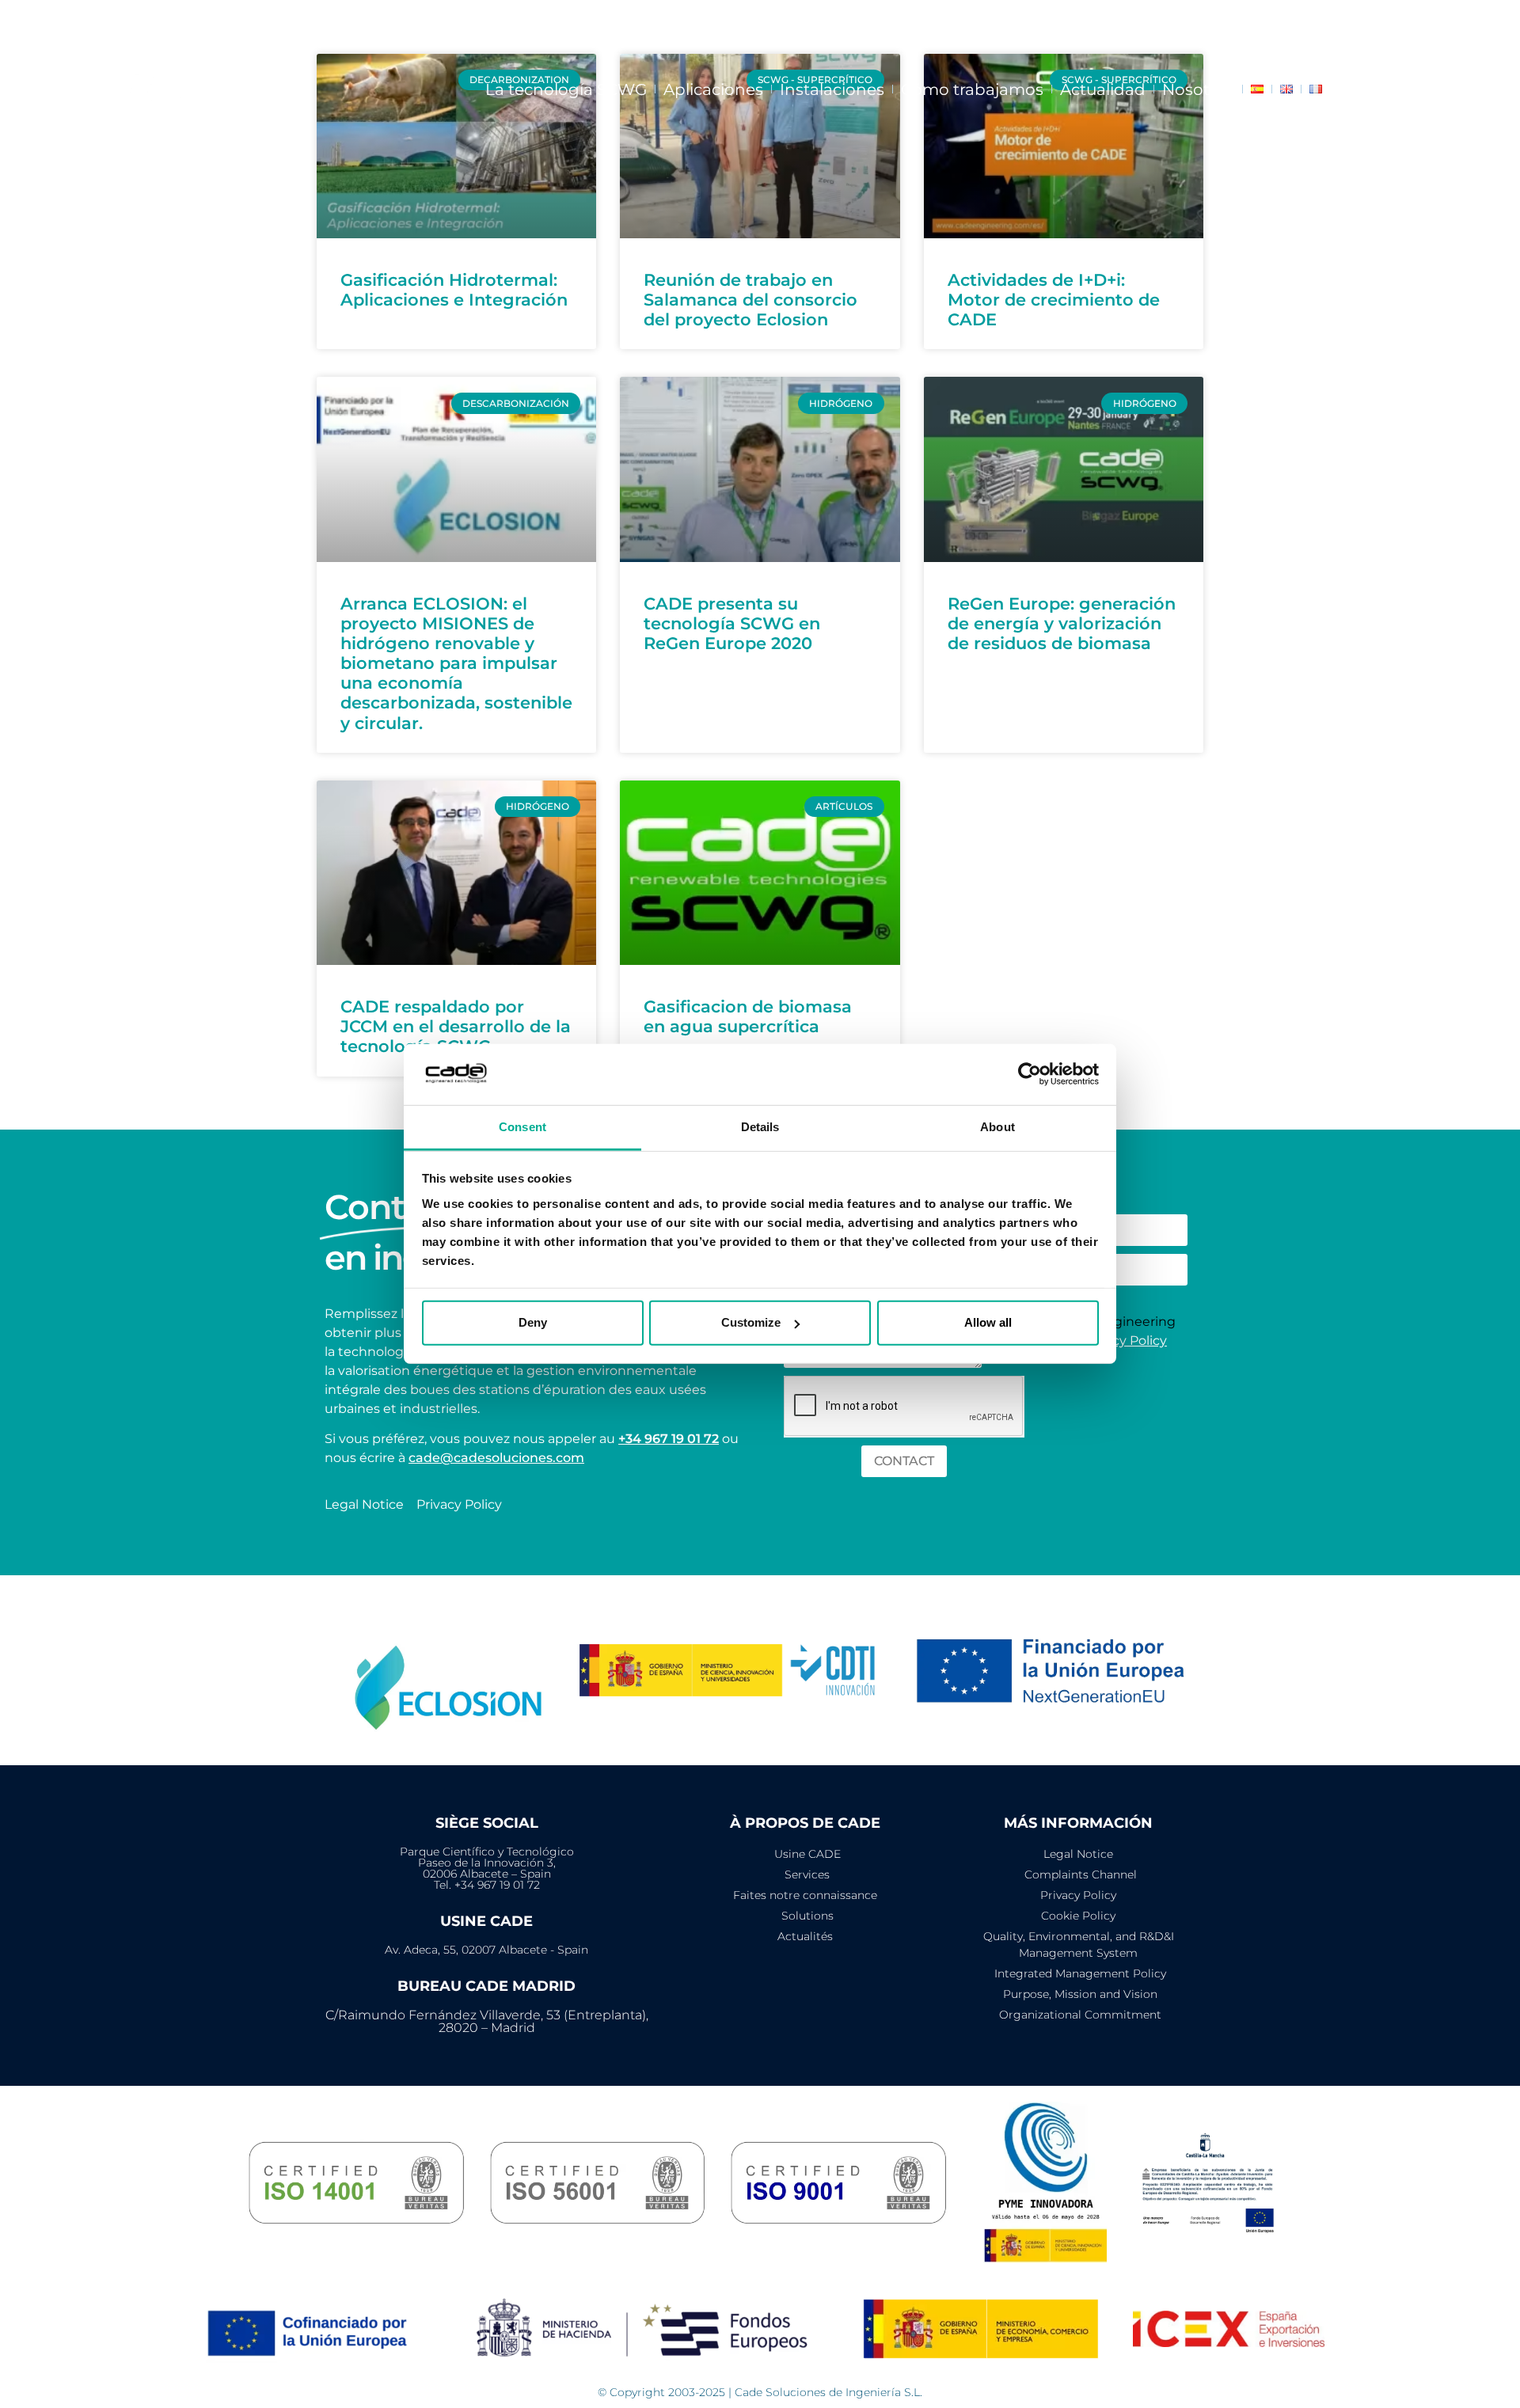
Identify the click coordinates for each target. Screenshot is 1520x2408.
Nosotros (1198, 89)
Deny (533, 1322)
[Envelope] (1434, 24)
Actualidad (1103, 89)
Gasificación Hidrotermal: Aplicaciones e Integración (454, 290)
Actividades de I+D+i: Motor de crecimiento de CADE (1054, 300)
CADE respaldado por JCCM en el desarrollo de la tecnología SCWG (456, 1026)
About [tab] (997, 1127)
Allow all (988, 1322)
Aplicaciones (713, 89)
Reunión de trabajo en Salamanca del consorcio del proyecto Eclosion (750, 300)
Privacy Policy (1124, 1341)
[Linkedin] (1406, 24)
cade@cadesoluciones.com (496, 1458)
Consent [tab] (522, 1127)
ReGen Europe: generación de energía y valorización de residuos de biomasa (1062, 623)
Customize (751, 1322)
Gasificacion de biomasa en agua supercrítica (748, 1016)
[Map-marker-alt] (1489, 24)
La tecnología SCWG (566, 89)
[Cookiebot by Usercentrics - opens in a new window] (1030, 1074)
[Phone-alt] (1461, 24)
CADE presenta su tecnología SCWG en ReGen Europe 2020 (732, 623)
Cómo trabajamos (972, 89)
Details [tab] (760, 1127)
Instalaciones (832, 89)
